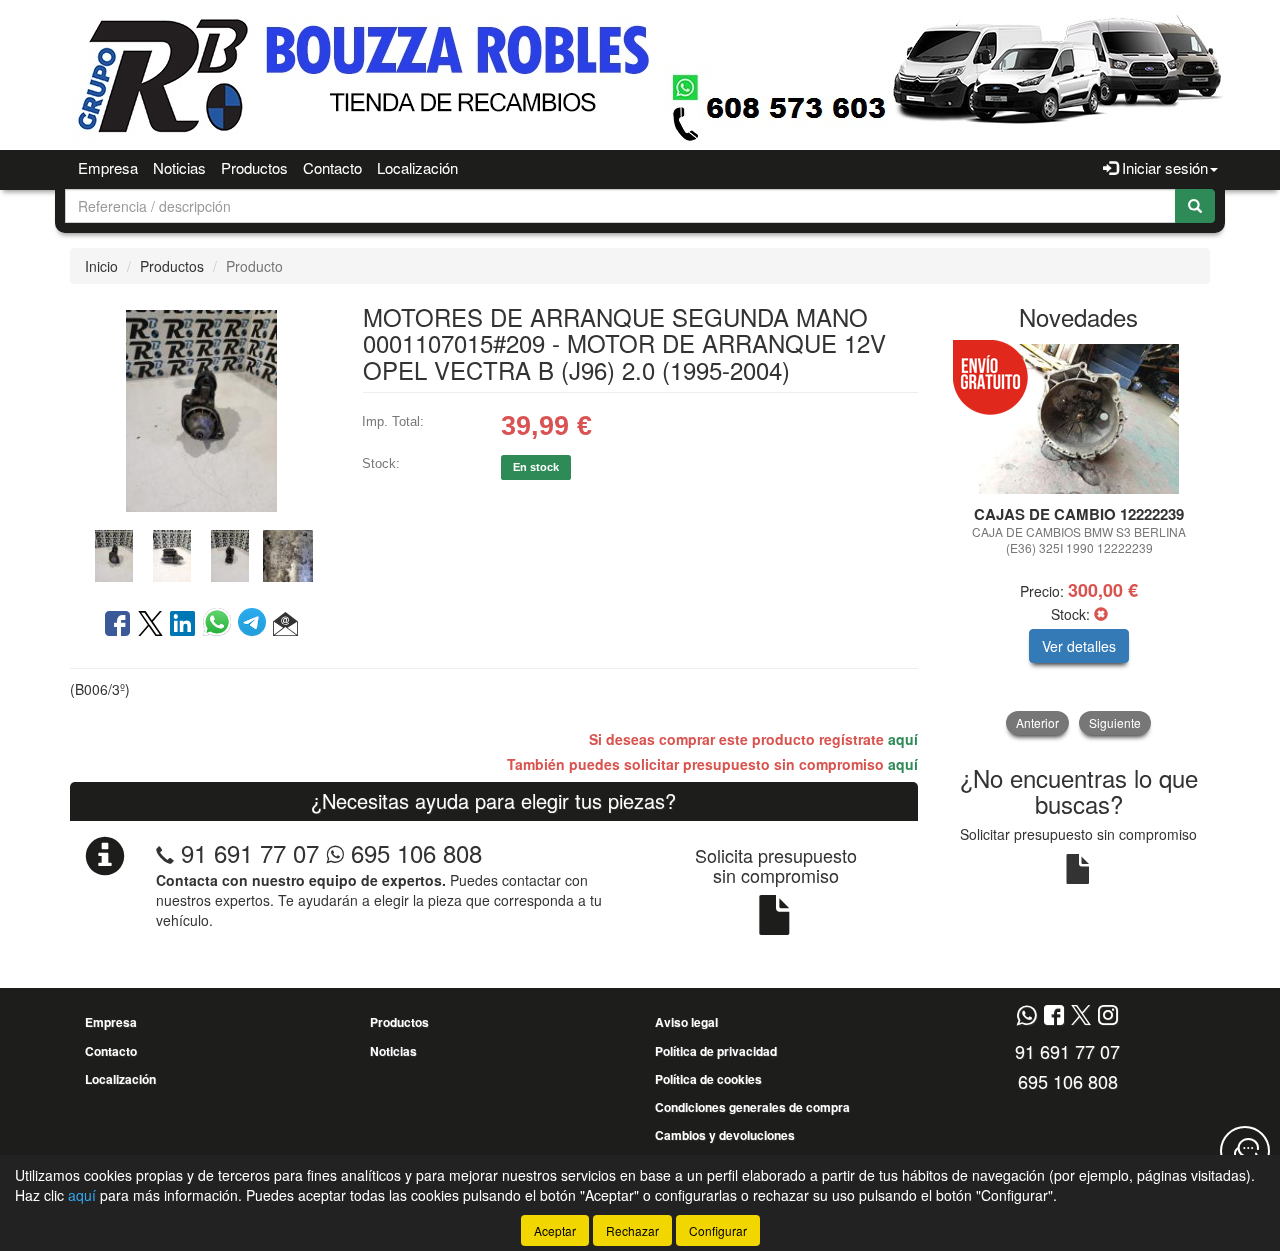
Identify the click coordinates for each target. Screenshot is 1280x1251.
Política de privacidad (716, 1051)
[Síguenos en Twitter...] (1081, 1016)
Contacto (332, 167)
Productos (254, 167)
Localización (417, 167)
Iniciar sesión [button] (1163, 167)
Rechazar (632, 1230)
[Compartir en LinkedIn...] (183, 625)
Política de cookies (708, 1079)
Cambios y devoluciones (725, 1135)
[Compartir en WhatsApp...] (220, 625)
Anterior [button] (1037, 722)
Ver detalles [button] (1079, 646)
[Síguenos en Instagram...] (1108, 1016)
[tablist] (201, 554)
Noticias (179, 167)
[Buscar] (1195, 206)
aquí (903, 739)
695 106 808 (413, 852)
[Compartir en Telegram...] (255, 625)
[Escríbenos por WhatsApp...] (1026, 1016)
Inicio (101, 266)
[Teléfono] (165, 852)
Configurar (718, 1230)
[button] (285, 625)
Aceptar (555, 1230)
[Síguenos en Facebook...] (1054, 1016)
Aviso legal (686, 1022)
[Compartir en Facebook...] (117, 625)
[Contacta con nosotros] (1245, 1151)
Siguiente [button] (1115, 722)
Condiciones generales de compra (752, 1107)
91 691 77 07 (250, 852)
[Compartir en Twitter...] (150, 625)
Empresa (108, 167)
